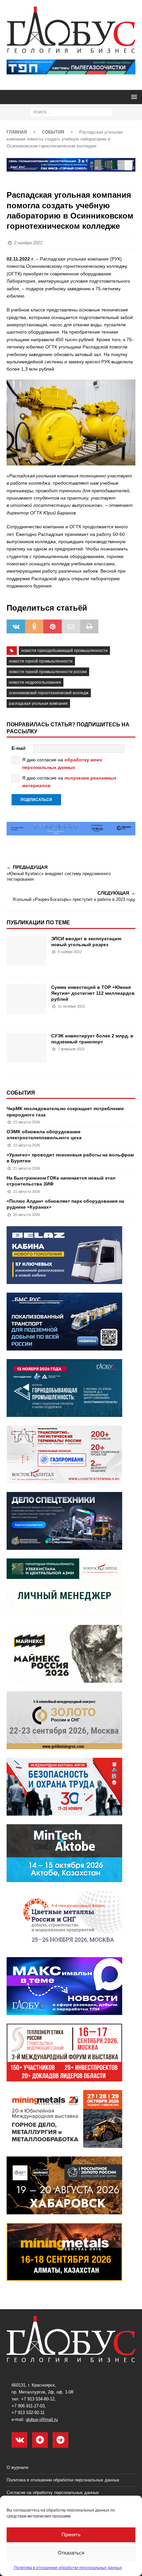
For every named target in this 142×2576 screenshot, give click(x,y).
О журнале (18, 2467)
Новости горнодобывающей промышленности (64, 651)
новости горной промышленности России (48, 672)
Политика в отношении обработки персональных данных (68, 2568)
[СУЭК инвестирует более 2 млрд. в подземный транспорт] (26, 1050)
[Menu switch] (133, 97)
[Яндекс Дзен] (40, 2440)
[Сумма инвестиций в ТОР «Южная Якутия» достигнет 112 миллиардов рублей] (26, 1002)
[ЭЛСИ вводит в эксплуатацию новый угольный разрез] (26, 953)
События (21, 1093)
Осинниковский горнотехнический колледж (49, 693)
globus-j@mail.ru (42, 2419)
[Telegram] (60, 2440)
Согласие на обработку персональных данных (53, 2493)
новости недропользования (35, 682)
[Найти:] (71, 112)
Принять (71, 2535)
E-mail (18, 748)
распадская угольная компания (38, 704)
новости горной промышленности (41, 661)
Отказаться (71, 2553)
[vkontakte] (19, 2440)
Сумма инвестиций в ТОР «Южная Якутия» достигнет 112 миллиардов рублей (93, 993)
